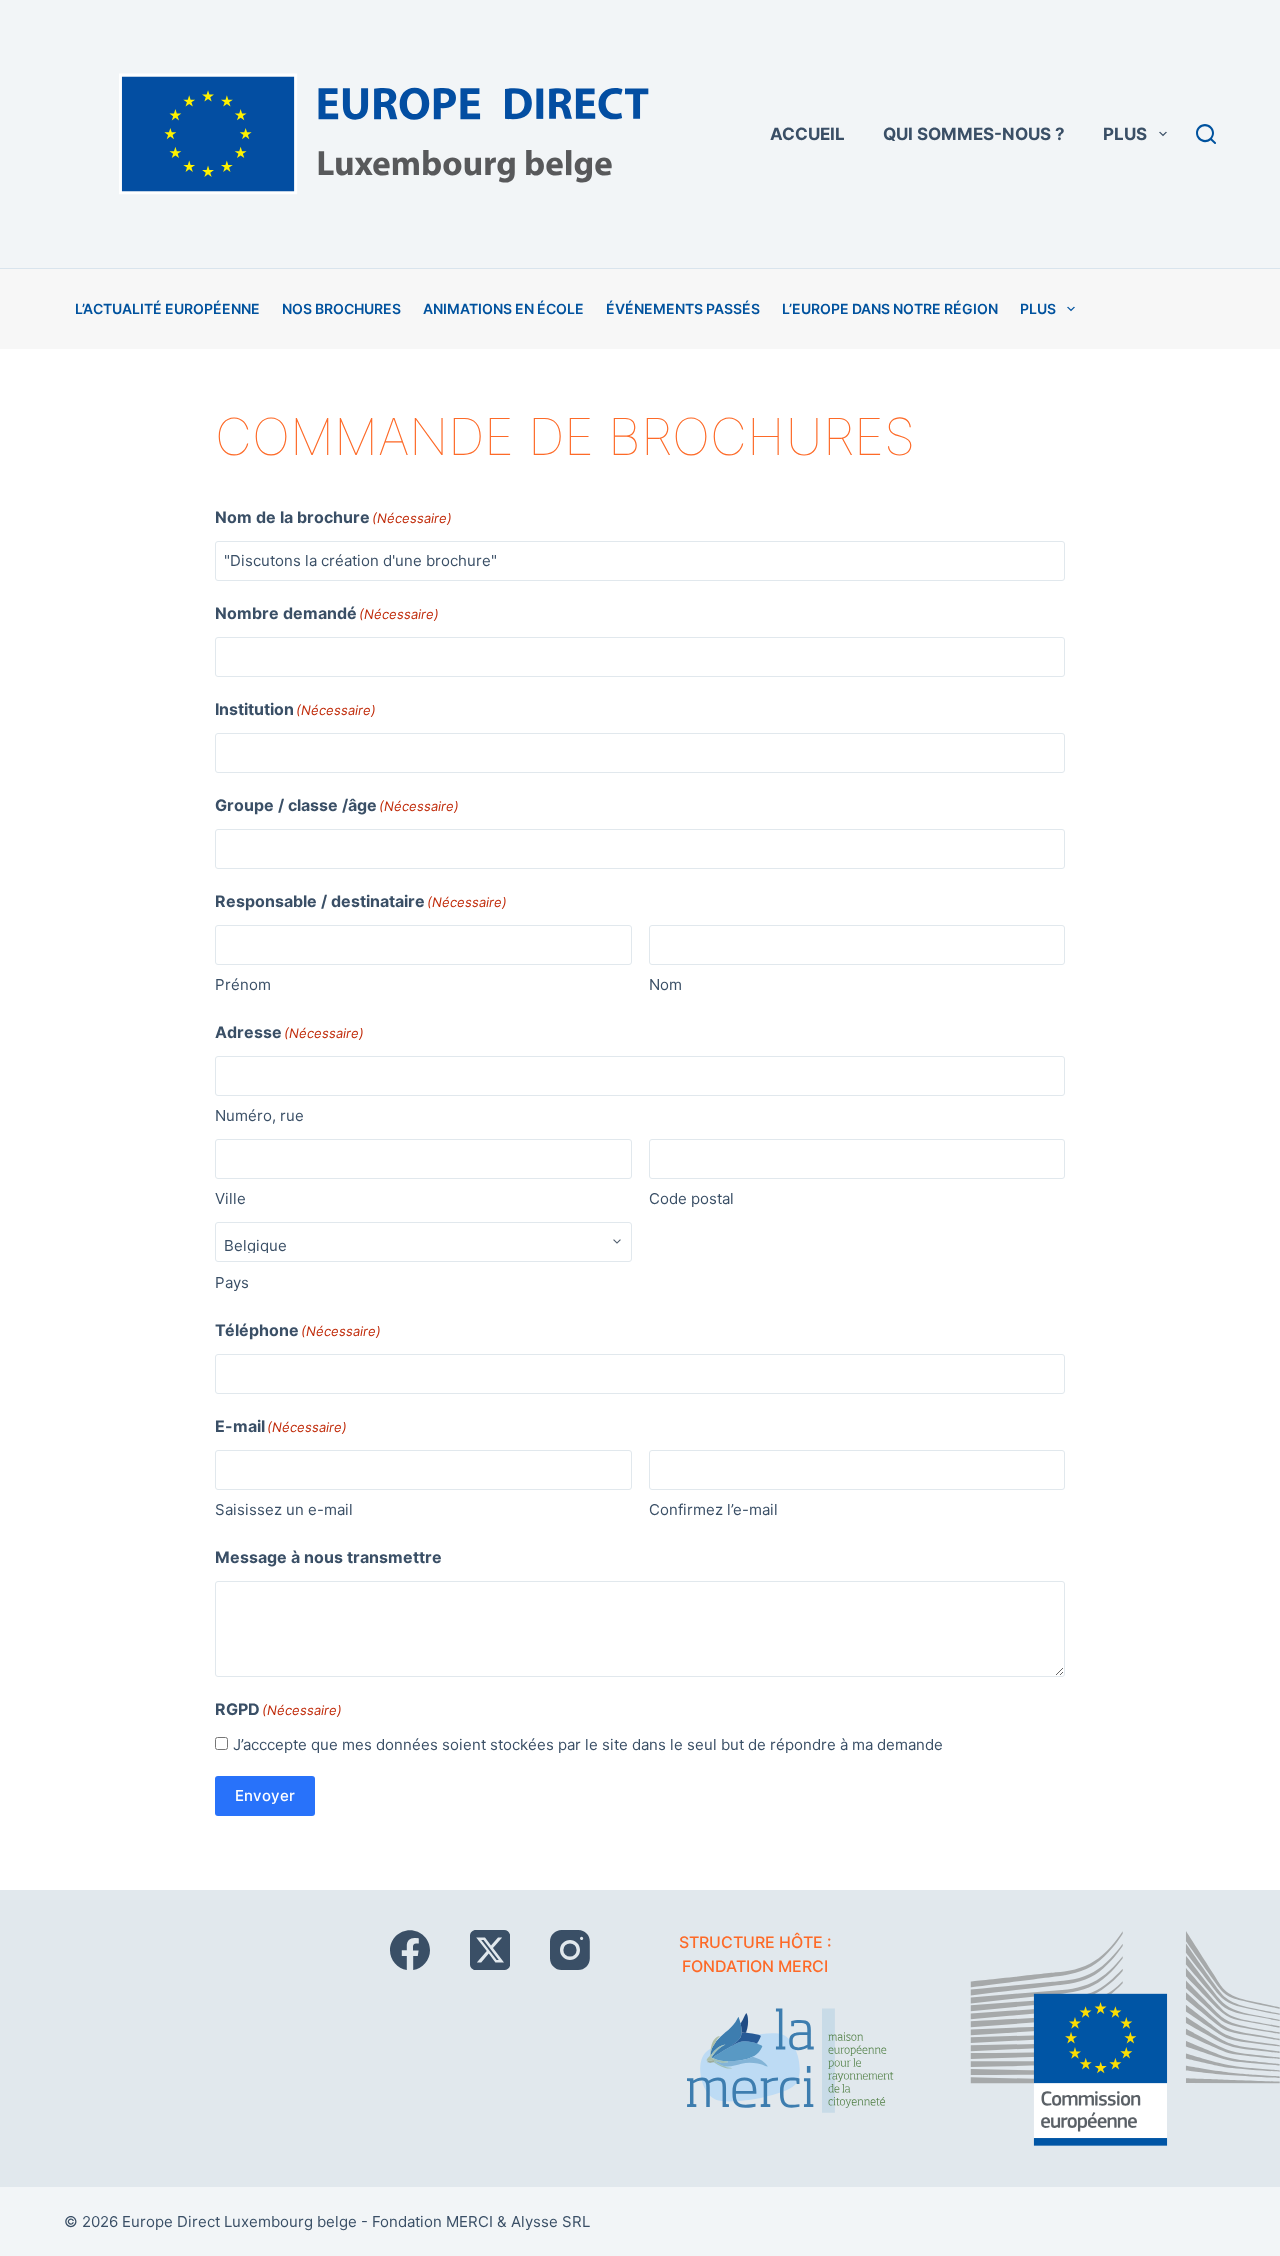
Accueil (807, 134)
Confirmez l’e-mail (713, 1509)
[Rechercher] (1206, 134)
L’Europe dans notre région (890, 308)
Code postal (691, 1198)
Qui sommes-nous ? (974, 134)
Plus (1125, 134)
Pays (232, 1282)
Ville (230, 1198)
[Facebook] (410, 1950)
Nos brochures (341, 308)
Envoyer (265, 1795)
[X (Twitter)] (490, 1950)
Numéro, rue (259, 1115)
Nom (665, 984)
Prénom (243, 984)
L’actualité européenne (167, 308)
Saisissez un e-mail (284, 1509)
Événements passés (683, 308)
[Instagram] (570, 1950)
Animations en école (503, 308)
